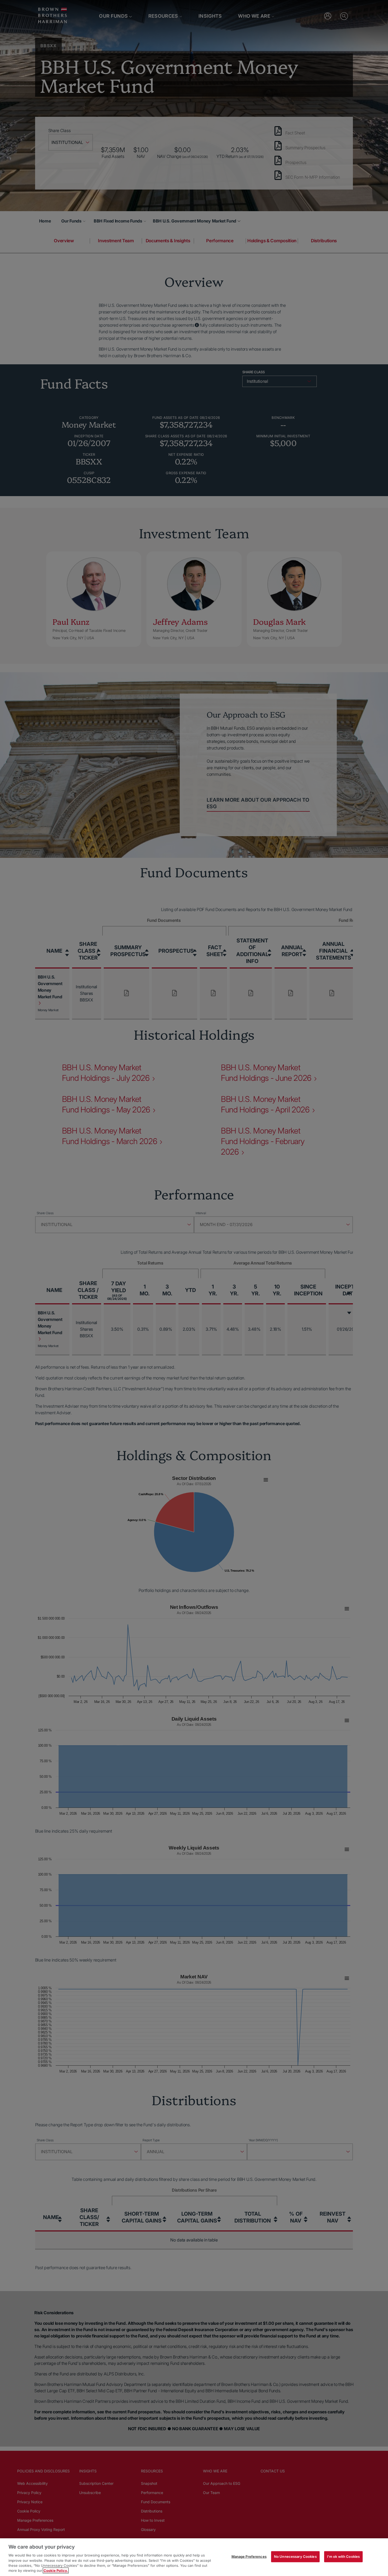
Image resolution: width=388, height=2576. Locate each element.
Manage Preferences (249, 2556)
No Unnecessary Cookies (295, 2556)
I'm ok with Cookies (343, 2556)
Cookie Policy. (56, 2570)
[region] (194, 2557)
